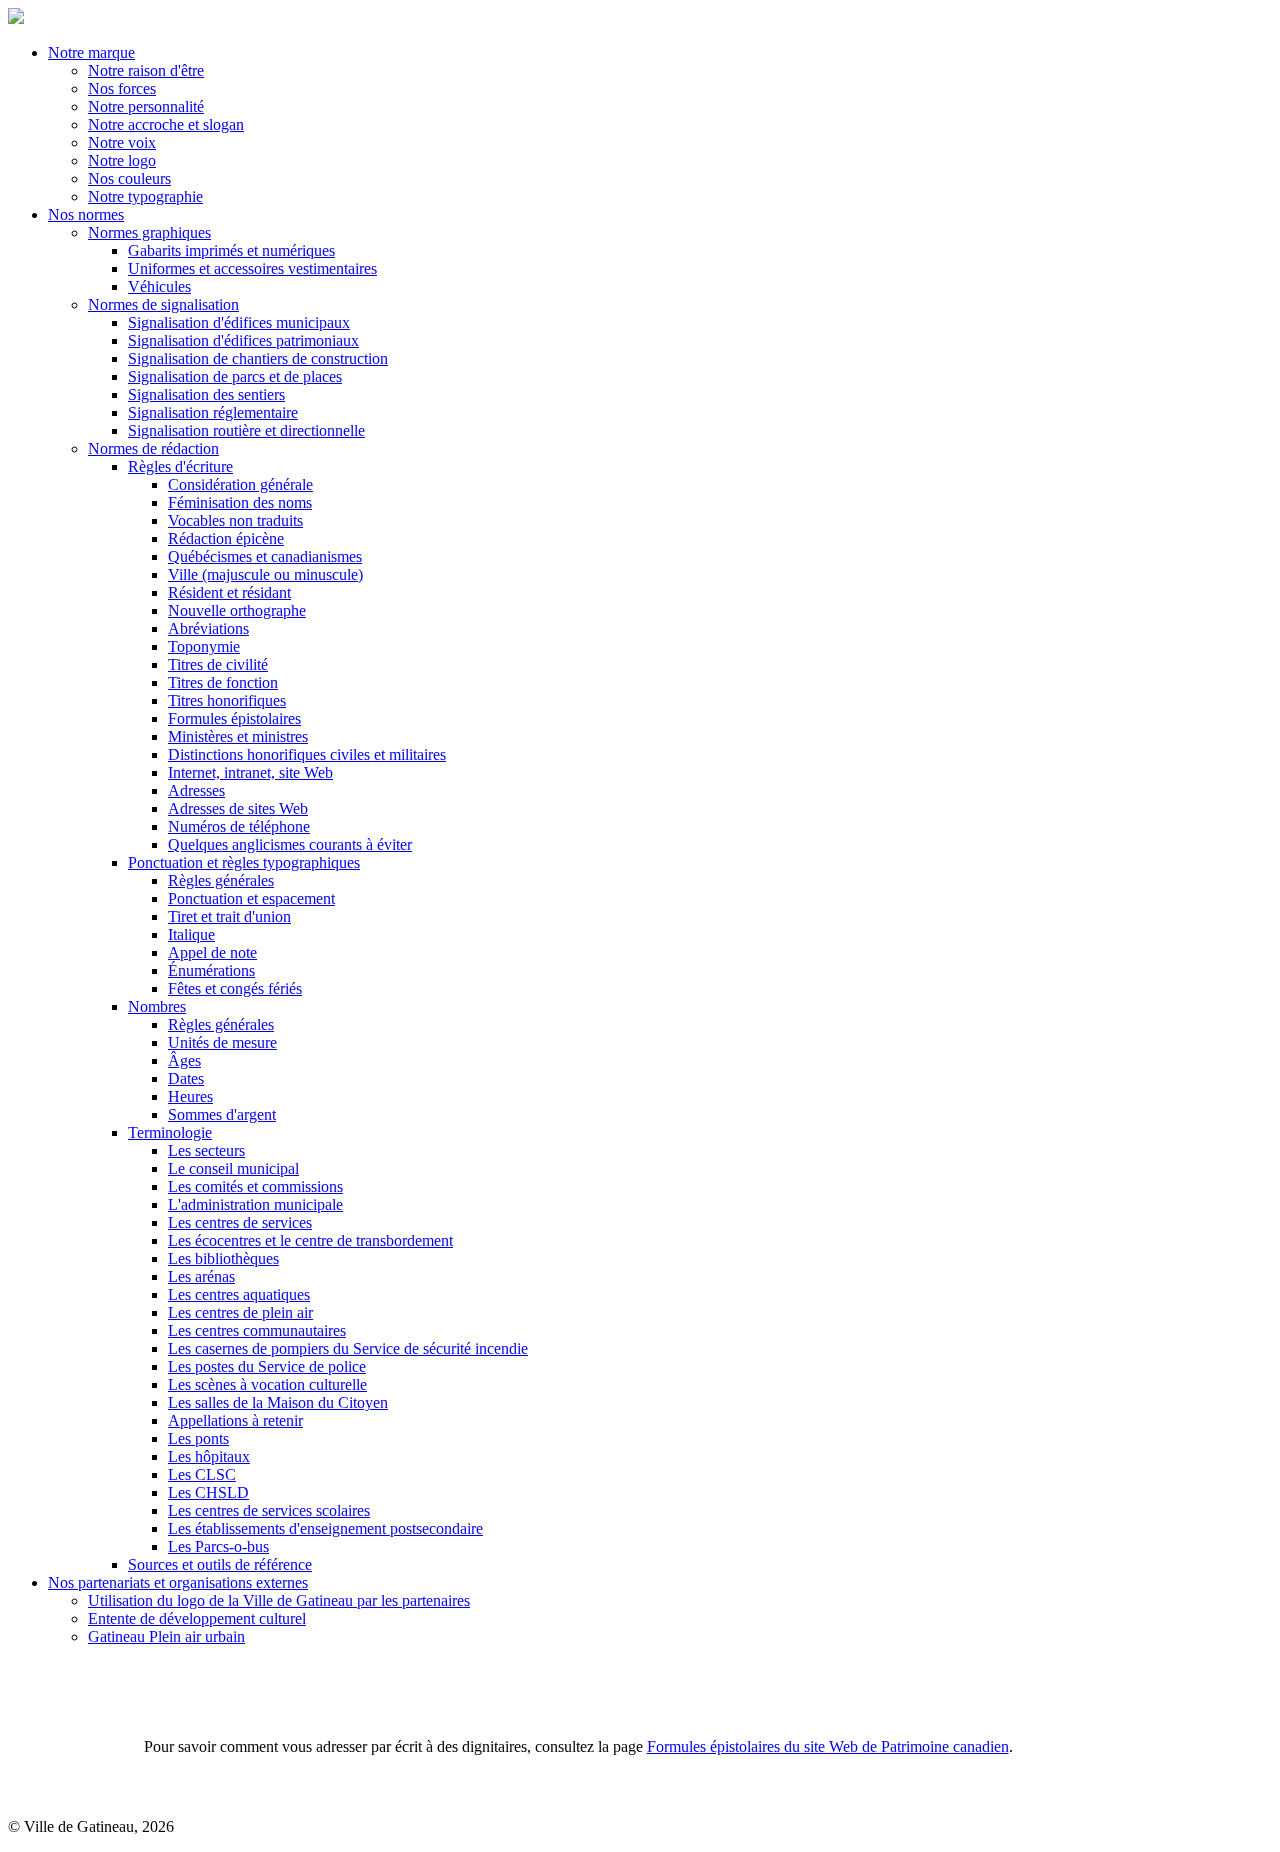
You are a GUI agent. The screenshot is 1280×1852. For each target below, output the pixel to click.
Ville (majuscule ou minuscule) (265, 574)
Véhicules (159, 286)
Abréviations (208, 628)
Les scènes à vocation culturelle (267, 1384)
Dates (186, 1078)
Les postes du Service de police (267, 1366)
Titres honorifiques (227, 700)
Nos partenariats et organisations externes (178, 1582)
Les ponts (198, 1438)
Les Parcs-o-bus (218, 1546)
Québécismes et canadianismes (265, 556)
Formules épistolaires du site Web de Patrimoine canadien (828, 1746)
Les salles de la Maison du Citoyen (278, 1402)
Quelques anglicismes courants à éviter (290, 844)
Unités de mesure (222, 1042)
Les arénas (201, 1276)
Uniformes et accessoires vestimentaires (252, 268)
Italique (191, 934)
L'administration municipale (255, 1204)
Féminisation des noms (240, 502)
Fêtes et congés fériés (235, 988)
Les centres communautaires (257, 1330)
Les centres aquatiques (239, 1294)
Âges (184, 1060)
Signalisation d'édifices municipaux (239, 322)
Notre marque (91, 52)
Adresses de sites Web (238, 808)
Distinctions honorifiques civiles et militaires (307, 754)
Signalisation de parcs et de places (235, 376)
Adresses (196, 790)
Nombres (157, 1006)
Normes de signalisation (163, 304)
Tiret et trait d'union (229, 916)
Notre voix (122, 142)
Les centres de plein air (240, 1312)
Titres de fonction (223, 682)
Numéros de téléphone (239, 826)
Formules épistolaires (234, 718)
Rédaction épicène (226, 538)
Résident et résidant (229, 592)
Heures (190, 1096)
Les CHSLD (208, 1492)
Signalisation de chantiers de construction (258, 358)
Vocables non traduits (235, 520)
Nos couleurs (129, 178)
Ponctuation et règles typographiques (244, 862)
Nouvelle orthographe (237, 610)
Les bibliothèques (223, 1258)
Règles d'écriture (180, 466)
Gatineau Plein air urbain (166, 1636)
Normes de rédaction (153, 448)
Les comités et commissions (255, 1186)
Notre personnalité (146, 106)
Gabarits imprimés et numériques (231, 250)
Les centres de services (240, 1222)
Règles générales (221, 880)
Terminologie (170, 1132)
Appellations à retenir (235, 1420)
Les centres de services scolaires (269, 1510)
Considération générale (240, 484)
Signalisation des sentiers (206, 394)
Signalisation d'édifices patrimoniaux (243, 340)
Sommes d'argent (222, 1114)
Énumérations (211, 970)
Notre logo (122, 160)
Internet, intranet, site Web (250, 772)
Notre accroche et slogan (166, 124)
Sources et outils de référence (220, 1564)
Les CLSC (202, 1474)
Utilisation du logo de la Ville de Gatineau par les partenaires (279, 1600)
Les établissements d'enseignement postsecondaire (325, 1528)
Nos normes (86, 214)
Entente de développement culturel (197, 1618)
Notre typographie (145, 196)
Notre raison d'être (146, 70)
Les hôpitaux (209, 1456)
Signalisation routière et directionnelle (246, 430)
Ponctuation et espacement (251, 898)
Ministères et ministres (238, 736)
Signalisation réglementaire (213, 412)
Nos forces (122, 88)
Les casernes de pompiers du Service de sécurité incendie (348, 1348)
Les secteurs (206, 1150)
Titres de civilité (218, 664)
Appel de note (212, 952)
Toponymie (204, 646)
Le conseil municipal (233, 1168)
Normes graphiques (149, 232)
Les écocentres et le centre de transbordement (310, 1240)
